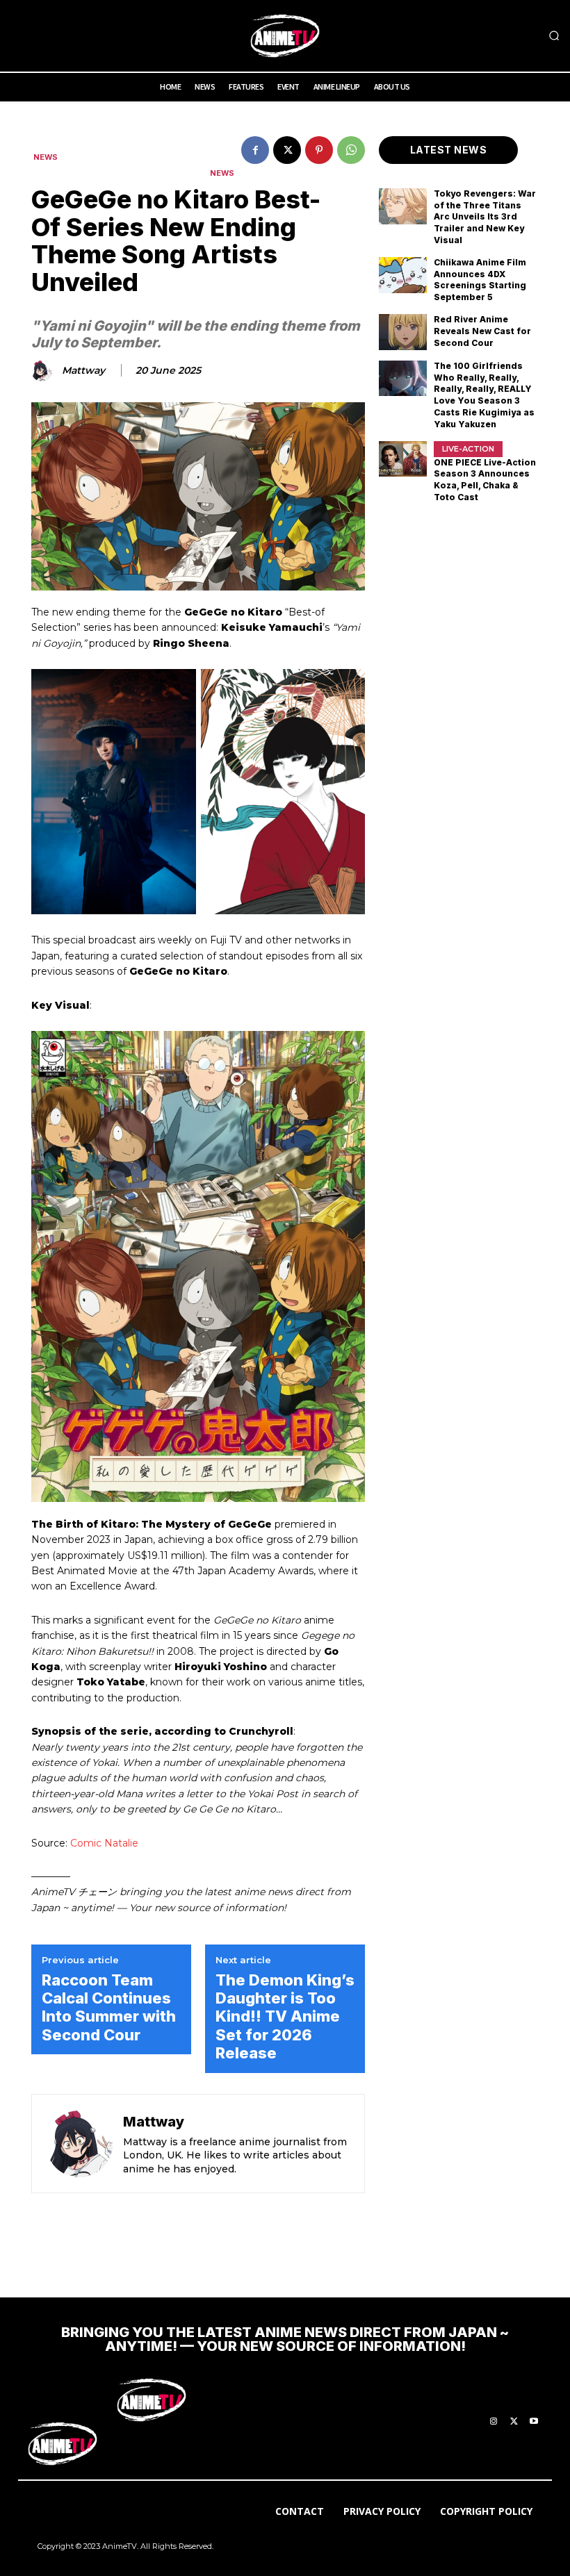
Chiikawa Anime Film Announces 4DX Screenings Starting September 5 (480, 280)
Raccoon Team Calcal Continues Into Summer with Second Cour (109, 2007)
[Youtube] (534, 2422)
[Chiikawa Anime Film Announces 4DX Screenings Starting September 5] (403, 275)
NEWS (46, 157)
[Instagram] (494, 2422)
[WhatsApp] (351, 150)
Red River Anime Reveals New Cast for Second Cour (482, 331)
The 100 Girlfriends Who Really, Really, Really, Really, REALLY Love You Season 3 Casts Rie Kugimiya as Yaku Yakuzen (484, 395)
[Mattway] (44, 371)
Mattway (83, 371)
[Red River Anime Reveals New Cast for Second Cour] (403, 332)
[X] (287, 150)
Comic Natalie (104, 1843)
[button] (554, 36)
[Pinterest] (319, 150)
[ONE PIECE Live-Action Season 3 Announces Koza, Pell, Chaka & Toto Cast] (403, 459)
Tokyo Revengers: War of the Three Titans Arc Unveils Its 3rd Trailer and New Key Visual (485, 217)
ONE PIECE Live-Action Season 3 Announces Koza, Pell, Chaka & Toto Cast (485, 480)
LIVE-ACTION (468, 449)
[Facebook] (255, 150)
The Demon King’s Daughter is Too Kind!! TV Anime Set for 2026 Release (285, 2017)
